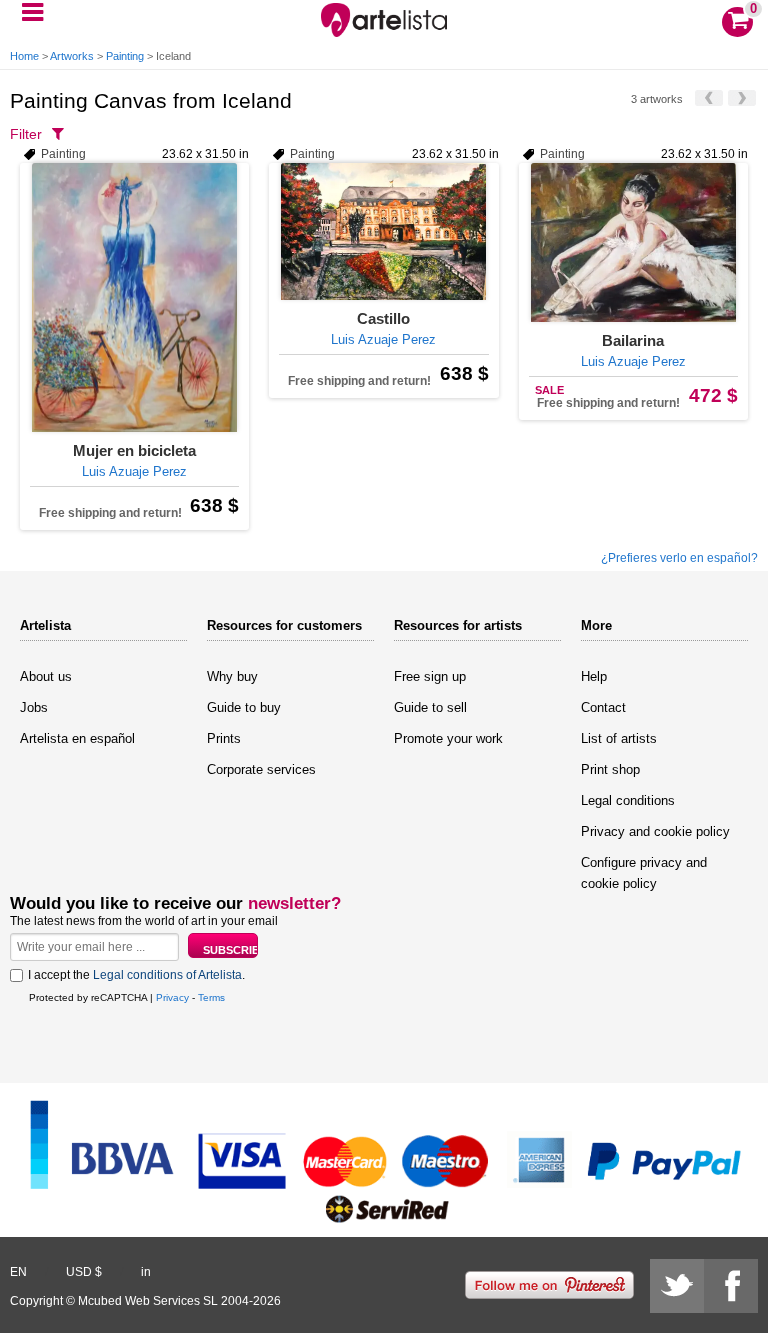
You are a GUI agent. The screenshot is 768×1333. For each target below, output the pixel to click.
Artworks (72, 56)
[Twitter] (677, 1286)
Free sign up (430, 676)
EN (18, 1272)
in (146, 1272)
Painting (125, 56)
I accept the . (136, 975)
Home (24, 56)
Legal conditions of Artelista (167, 975)
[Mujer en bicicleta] (134, 297)
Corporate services (261, 769)
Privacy (172, 997)
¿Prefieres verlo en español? (679, 558)
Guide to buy (244, 707)
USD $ (84, 1272)
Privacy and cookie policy (655, 831)
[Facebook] (731, 1286)
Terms (211, 997)
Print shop (610, 769)
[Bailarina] (633, 242)
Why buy (232, 676)
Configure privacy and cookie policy (644, 873)
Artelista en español (77, 738)
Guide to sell (430, 707)
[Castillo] (383, 231)
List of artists (619, 738)
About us (46, 676)
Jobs (34, 707)
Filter (26, 134)
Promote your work (448, 738)
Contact (603, 707)
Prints (224, 738)
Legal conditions (628, 800)
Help (594, 676)
